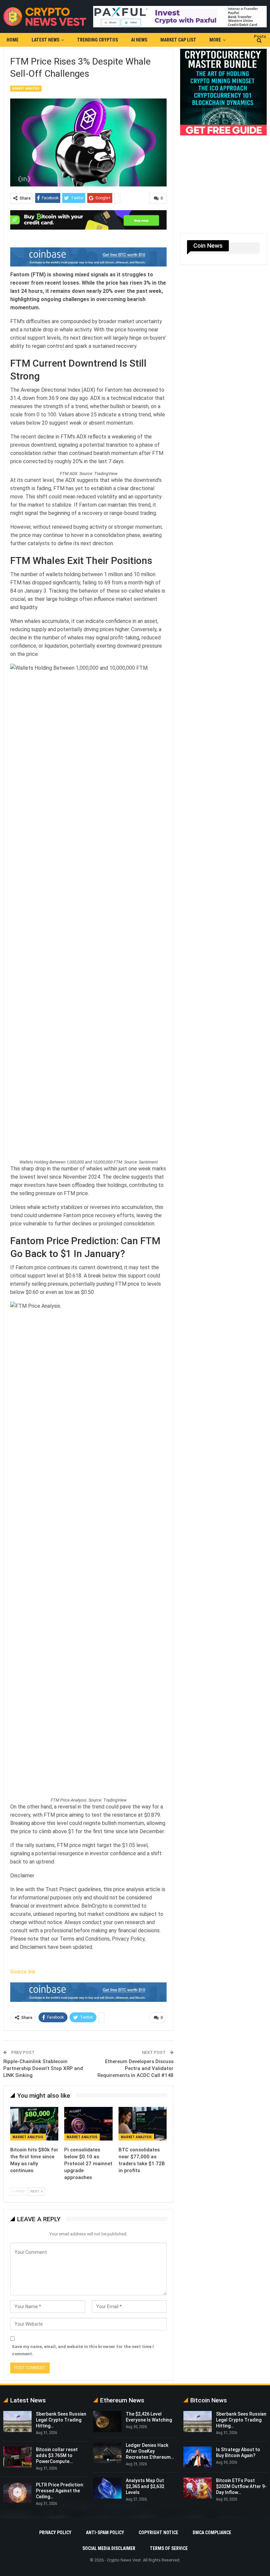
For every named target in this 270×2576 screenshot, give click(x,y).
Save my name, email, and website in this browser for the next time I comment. (83, 2350)
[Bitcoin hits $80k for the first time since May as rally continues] (34, 2124)
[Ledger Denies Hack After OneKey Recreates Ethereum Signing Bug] (107, 2453)
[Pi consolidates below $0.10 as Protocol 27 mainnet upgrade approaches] (88, 2124)
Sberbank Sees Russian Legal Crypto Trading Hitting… (61, 2420)
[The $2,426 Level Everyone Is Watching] (107, 2422)
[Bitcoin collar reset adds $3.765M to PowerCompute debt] (17, 2457)
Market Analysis (26, 88)
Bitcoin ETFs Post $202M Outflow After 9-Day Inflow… (241, 2486)
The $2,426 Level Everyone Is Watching (149, 2417)
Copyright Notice (158, 2533)
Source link (23, 1972)
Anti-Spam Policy (105, 2533)
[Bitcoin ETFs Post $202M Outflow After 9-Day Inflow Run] (198, 2488)
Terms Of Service (169, 2548)
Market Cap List (178, 40)
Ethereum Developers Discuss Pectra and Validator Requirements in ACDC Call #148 (135, 2068)
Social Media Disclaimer (109, 2548)
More (215, 40)
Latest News (45, 40)
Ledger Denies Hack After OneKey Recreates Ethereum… (150, 2451)
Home (13, 40)
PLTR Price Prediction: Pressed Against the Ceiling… (60, 2491)
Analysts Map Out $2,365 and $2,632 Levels (145, 2486)
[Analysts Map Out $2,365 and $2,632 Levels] (107, 2488)
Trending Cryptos (97, 40)
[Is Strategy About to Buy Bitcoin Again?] (198, 2457)
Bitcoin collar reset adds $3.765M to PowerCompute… (57, 2455)
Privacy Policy (55, 2533)
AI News (139, 40)
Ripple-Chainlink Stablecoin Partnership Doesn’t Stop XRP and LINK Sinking (43, 2068)
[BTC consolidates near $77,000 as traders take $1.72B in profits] (143, 2124)
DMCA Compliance (212, 2533)
